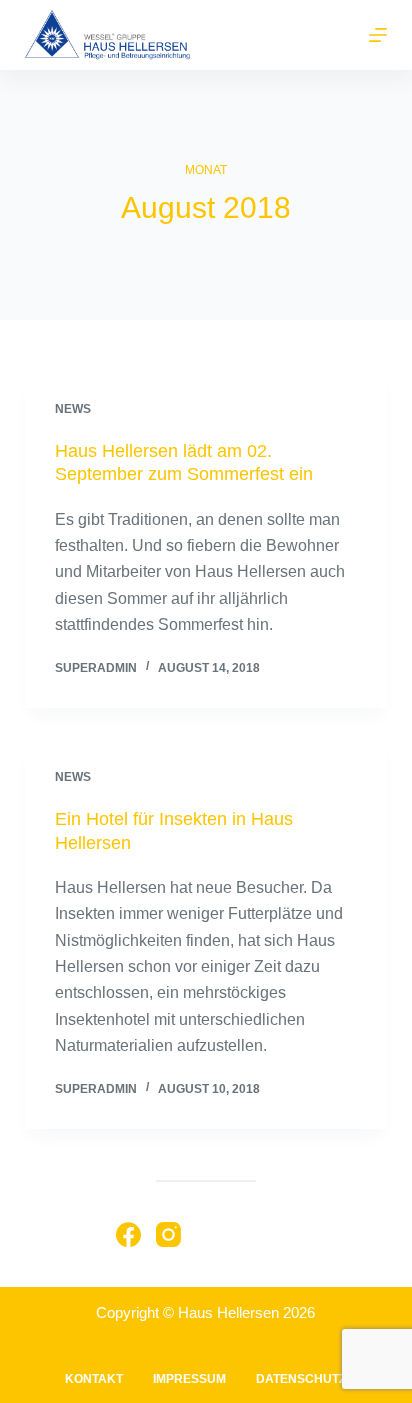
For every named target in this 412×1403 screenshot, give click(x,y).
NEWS (73, 409)
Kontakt (94, 1379)
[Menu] (378, 35)
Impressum (189, 1379)
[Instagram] (168, 1234)
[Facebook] (128, 1234)
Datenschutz (301, 1379)
